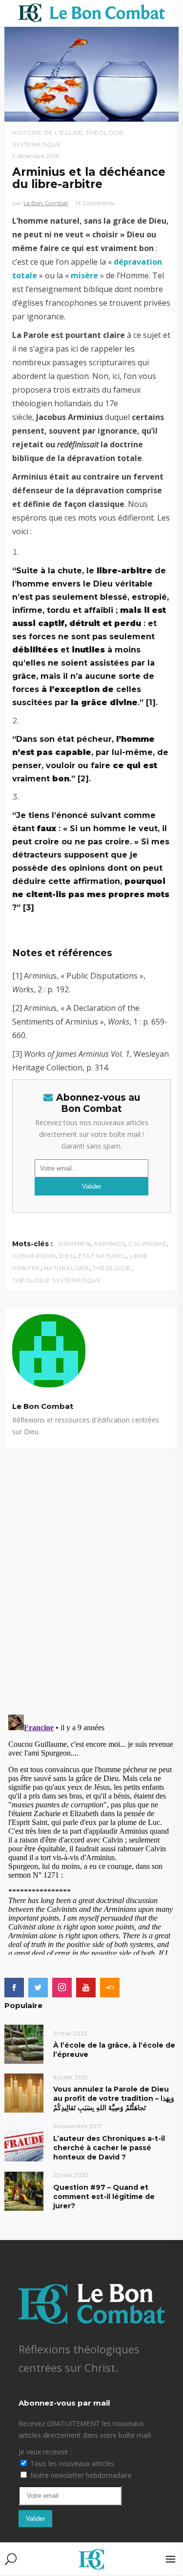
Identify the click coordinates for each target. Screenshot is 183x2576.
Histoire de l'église (47, 133)
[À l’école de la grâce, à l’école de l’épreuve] (24, 2044)
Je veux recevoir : (45, 2452)
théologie (112, 1268)
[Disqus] (91, 1571)
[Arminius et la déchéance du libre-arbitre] (91, 1351)
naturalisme (67, 1268)
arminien (74, 1244)
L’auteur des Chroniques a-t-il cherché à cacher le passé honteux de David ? (109, 2148)
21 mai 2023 (70, 2033)
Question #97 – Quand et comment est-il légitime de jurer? (104, 2197)
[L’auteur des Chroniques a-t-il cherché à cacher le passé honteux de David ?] (24, 2142)
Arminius (109, 1244)
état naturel (102, 1256)
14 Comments (95, 203)
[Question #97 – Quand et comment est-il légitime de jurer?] (24, 2190)
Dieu (67, 1256)
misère (84, 275)
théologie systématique (57, 1280)
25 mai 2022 (71, 2175)
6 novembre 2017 (78, 2126)
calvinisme (147, 1244)
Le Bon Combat (46, 203)
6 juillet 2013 (71, 2077)
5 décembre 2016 (36, 156)
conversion (34, 1256)
